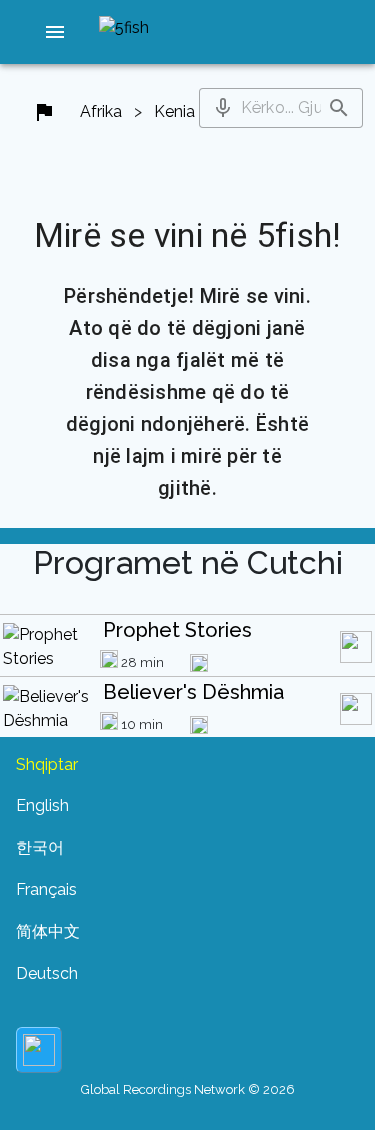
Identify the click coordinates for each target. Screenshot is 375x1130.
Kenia (174, 111)
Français (46, 889)
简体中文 (48, 931)
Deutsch (47, 973)
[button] (55, 32)
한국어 (40, 847)
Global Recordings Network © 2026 (188, 1089)
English (42, 805)
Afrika (101, 111)
